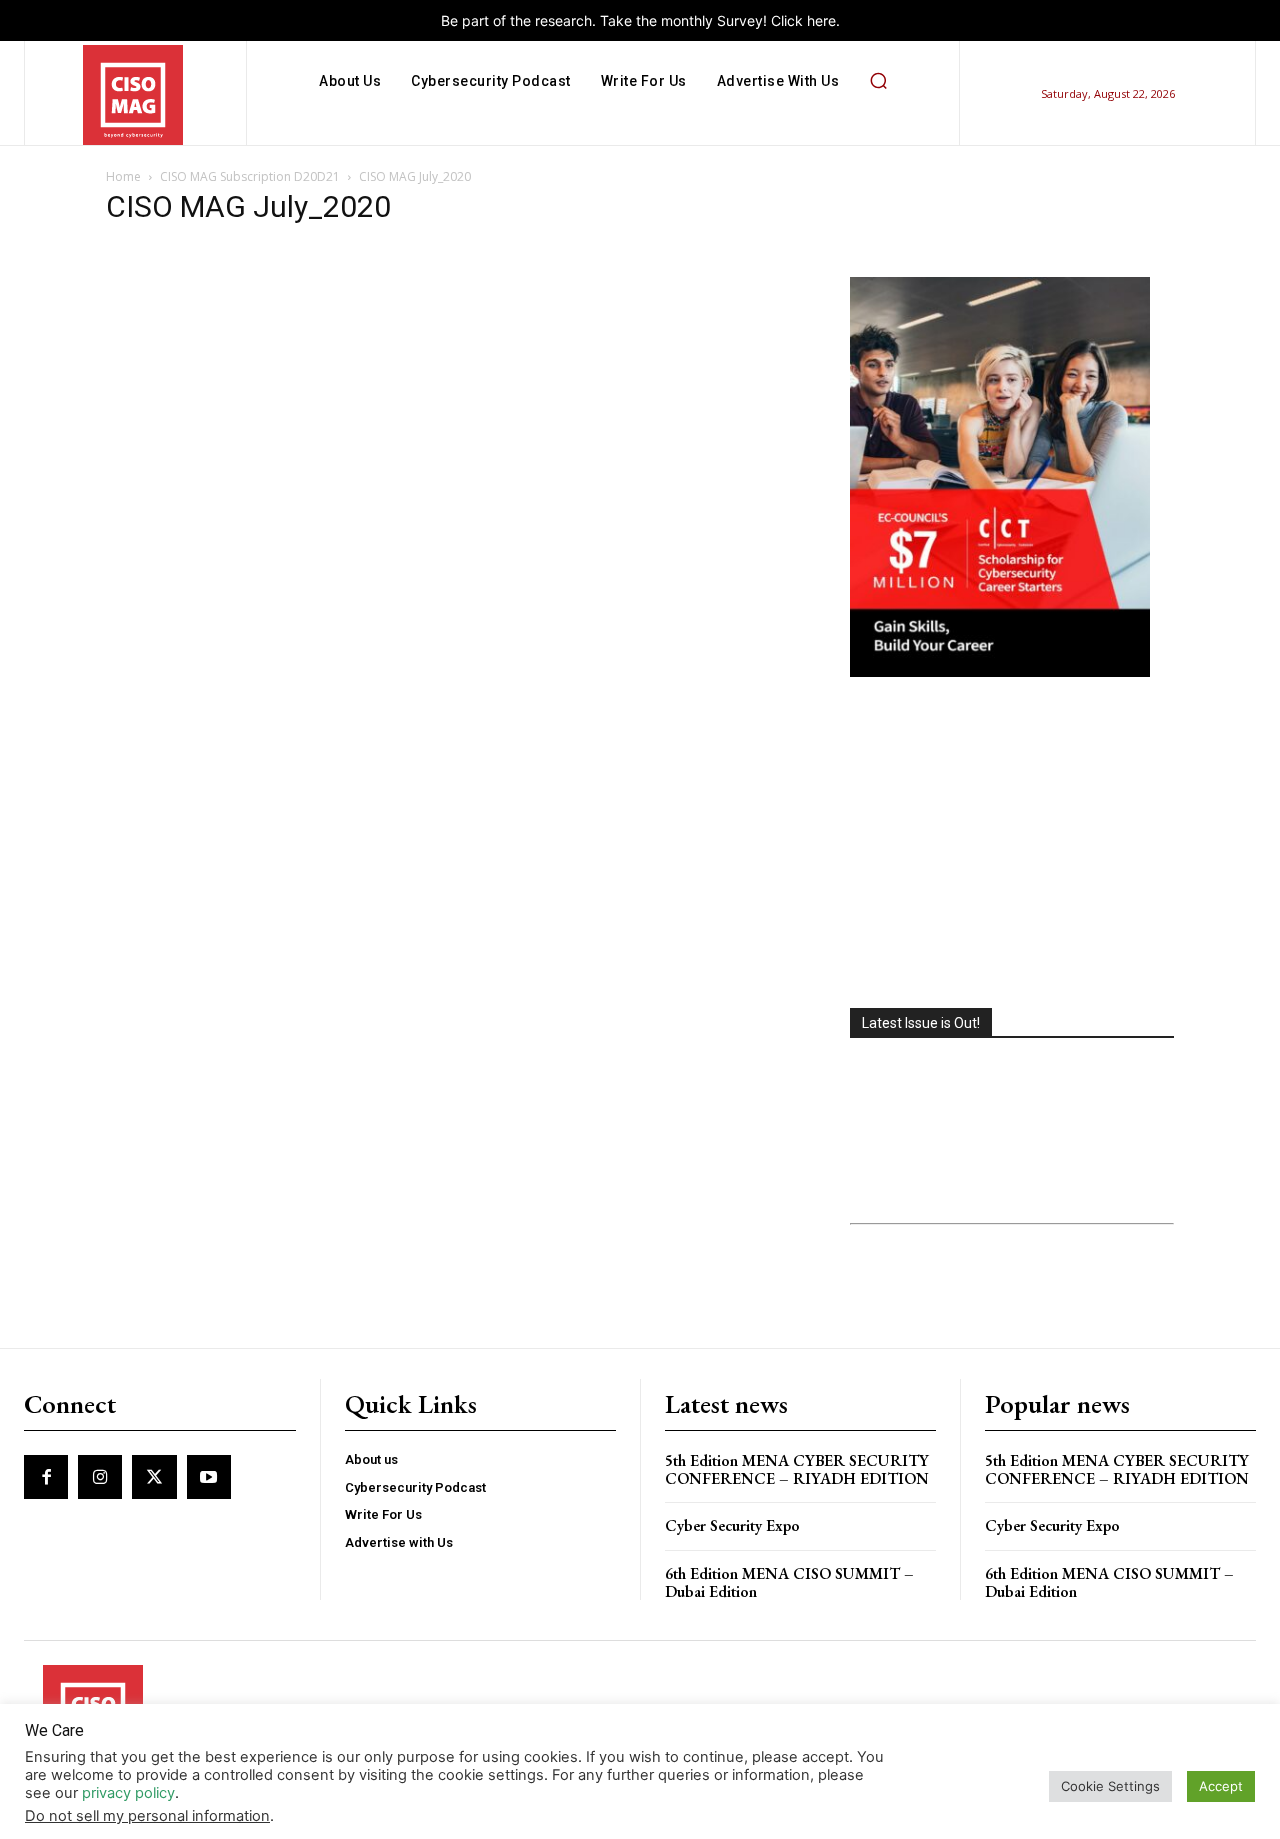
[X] (154, 1477)
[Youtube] (209, 1477)
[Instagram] (100, 1477)
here (821, 20)
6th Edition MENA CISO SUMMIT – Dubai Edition (789, 1582)
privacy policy (128, 1793)
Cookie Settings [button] (1110, 1786)
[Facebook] (46, 1477)
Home (123, 176)
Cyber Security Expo (732, 1525)
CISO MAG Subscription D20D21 (250, 176)
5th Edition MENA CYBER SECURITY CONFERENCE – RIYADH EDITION (797, 1469)
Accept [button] (1221, 1786)
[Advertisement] (1012, 845)
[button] (878, 81)
